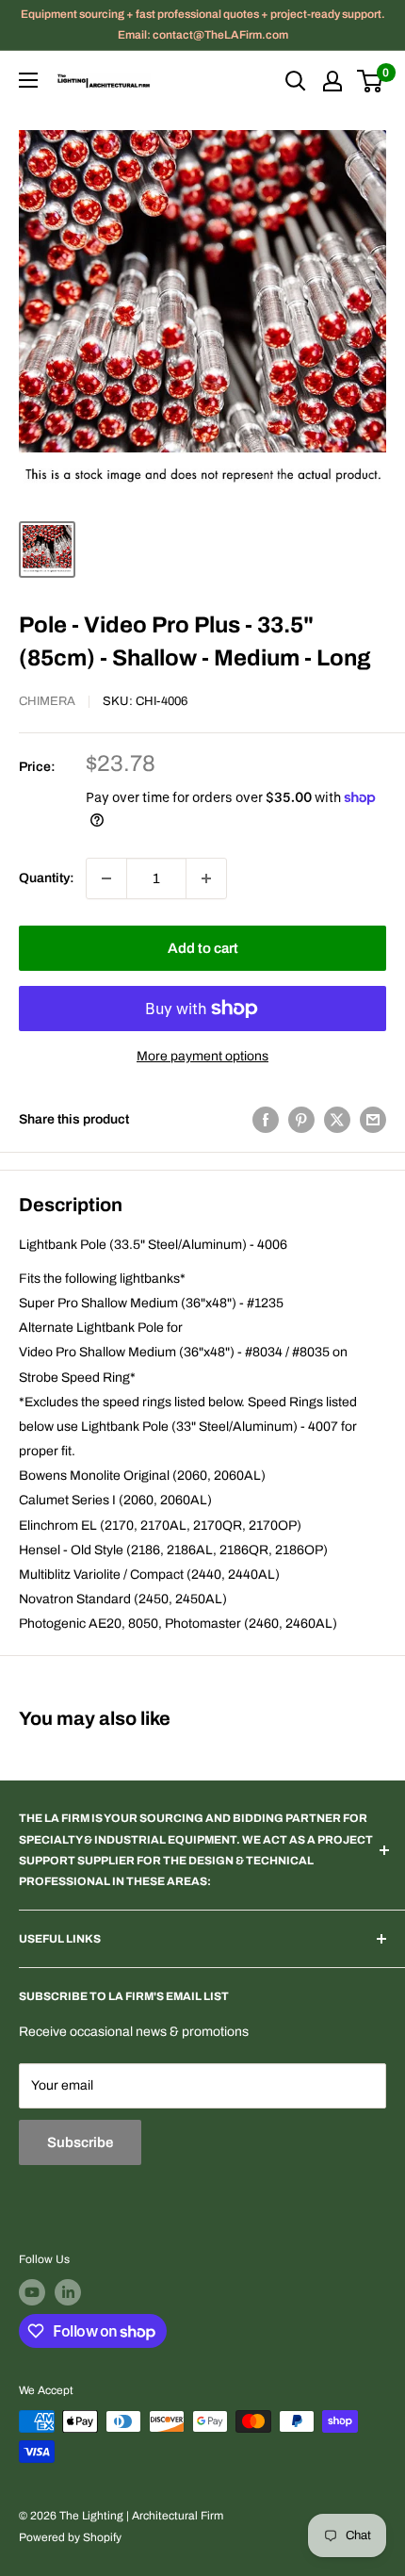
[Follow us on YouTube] (32, 2292)
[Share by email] (373, 1120)
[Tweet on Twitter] (337, 1120)
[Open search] (296, 81)
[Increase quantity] (206, 878)
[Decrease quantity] (106, 878)
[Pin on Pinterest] (301, 1120)
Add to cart (203, 948)
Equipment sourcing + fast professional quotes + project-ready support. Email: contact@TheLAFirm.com (203, 25)
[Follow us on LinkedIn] (68, 2292)
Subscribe (80, 2142)
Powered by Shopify (70, 2537)
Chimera (47, 701)
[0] (371, 81)
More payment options (202, 1056)
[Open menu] (28, 80)
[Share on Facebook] (266, 1120)
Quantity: (47, 878)
